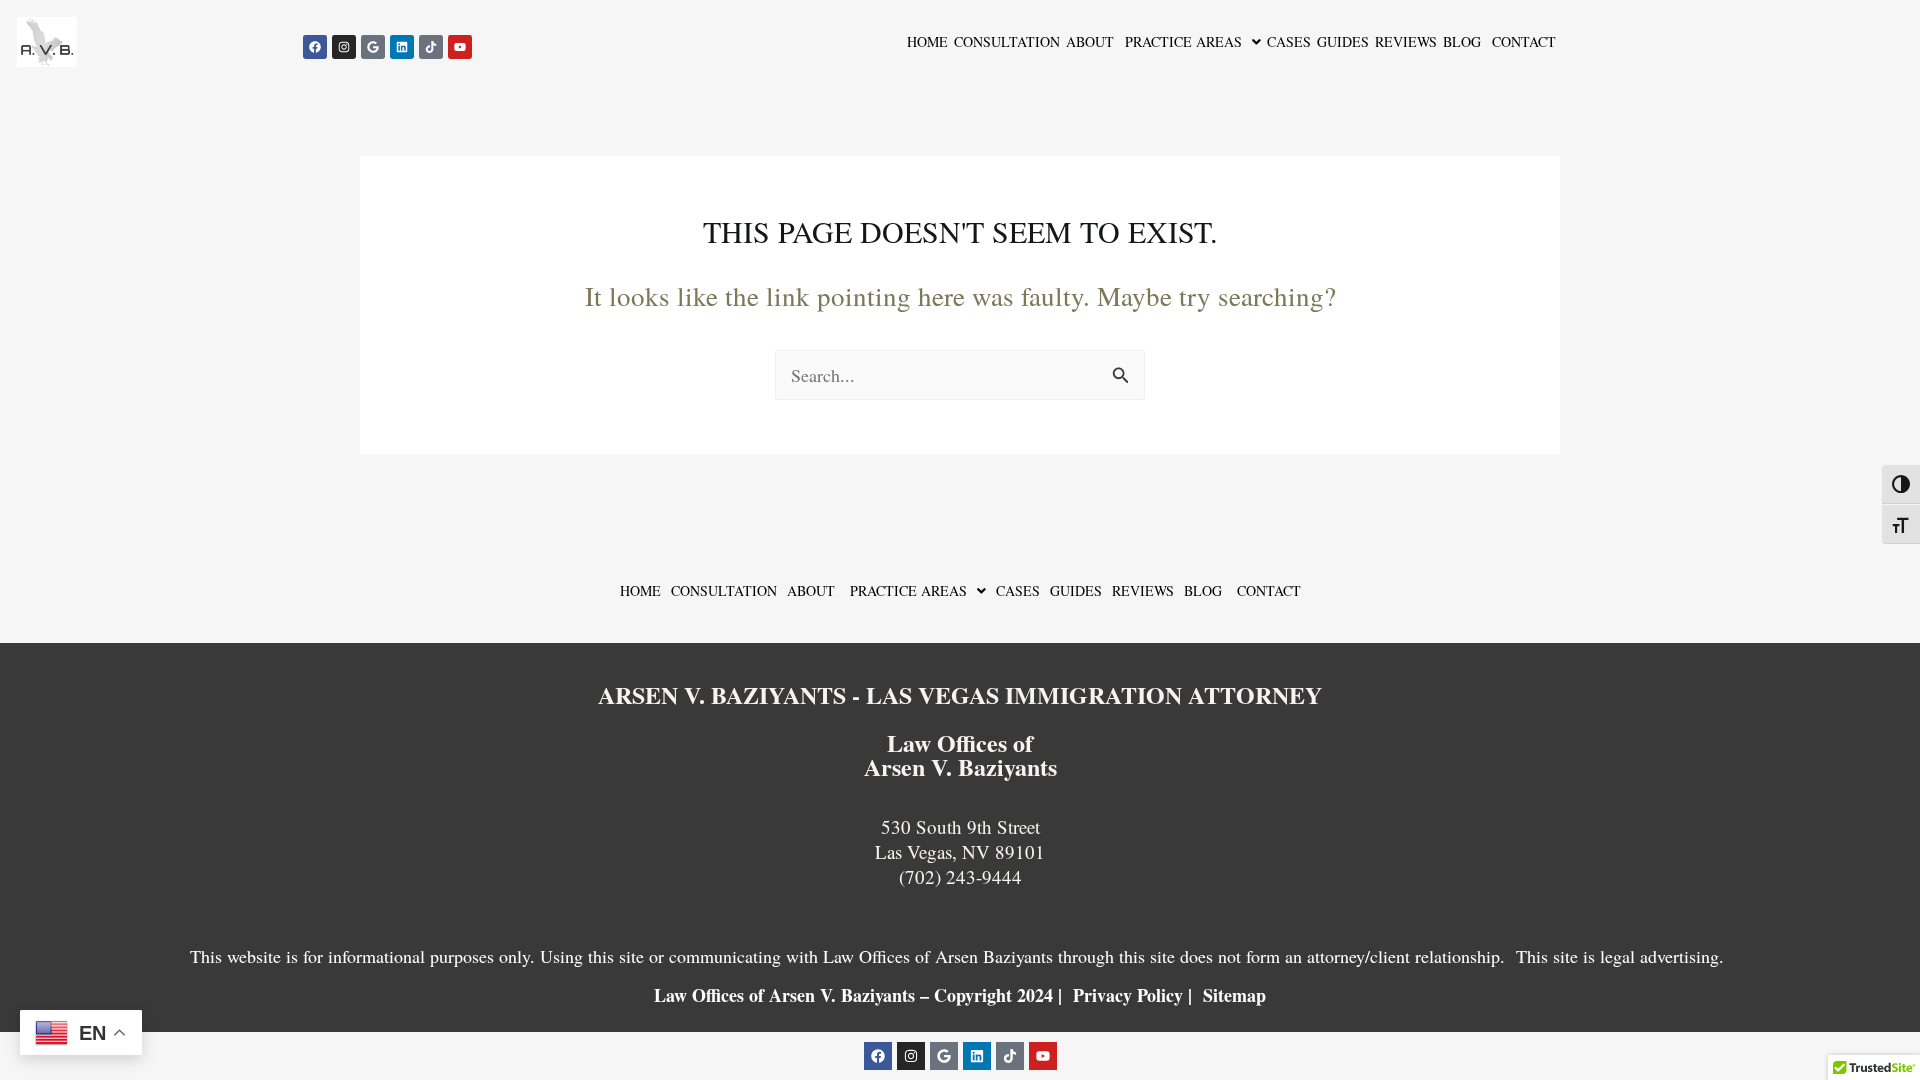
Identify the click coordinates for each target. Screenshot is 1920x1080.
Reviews (1406, 41)
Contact (1521, 41)
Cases (1289, 41)
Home (927, 41)
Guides (1343, 41)
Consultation (1007, 41)
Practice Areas (1181, 41)
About (1090, 41)
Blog (1462, 41)
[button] (1190, 42)
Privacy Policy (1128, 995)
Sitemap (1234, 995)
